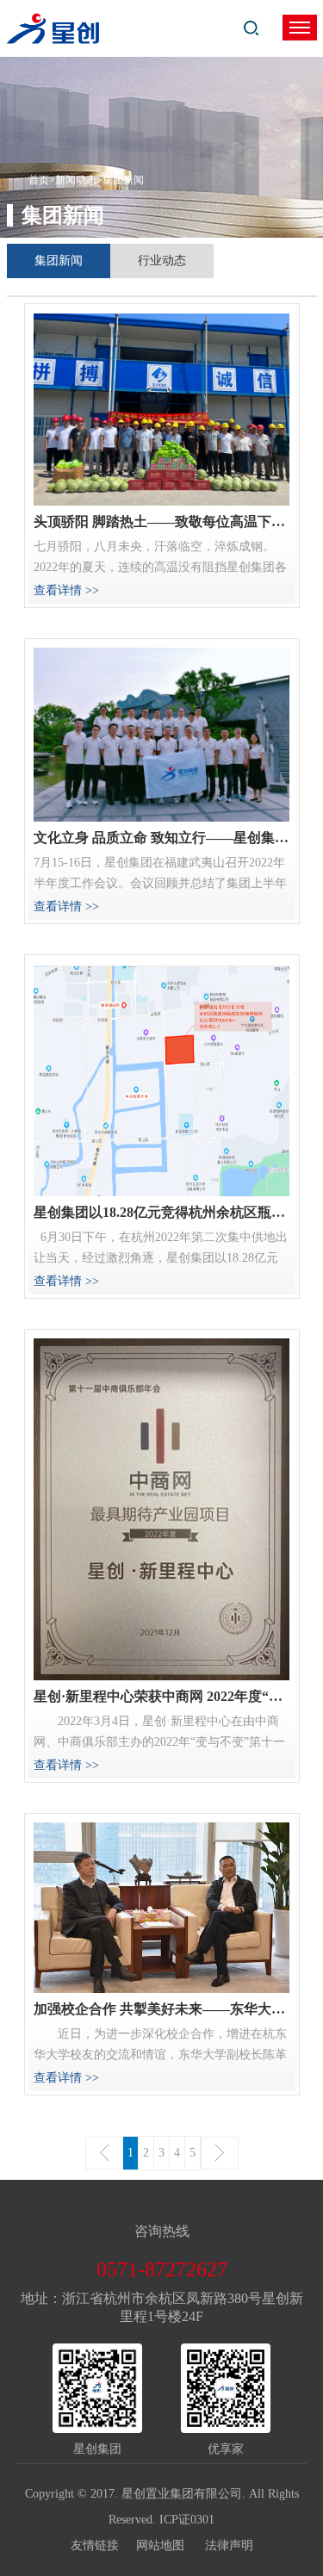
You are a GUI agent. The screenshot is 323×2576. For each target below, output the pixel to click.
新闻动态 (76, 180)
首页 (39, 180)
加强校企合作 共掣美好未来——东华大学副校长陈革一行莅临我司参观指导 (162, 2009)
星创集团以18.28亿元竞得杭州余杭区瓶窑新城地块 (162, 1212)
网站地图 (169, 2545)
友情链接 (103, 2545)
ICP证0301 (187, 2520)
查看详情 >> (66, 590)
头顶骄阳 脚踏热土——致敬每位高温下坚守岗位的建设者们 (162, 521)
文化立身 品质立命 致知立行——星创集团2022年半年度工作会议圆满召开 (162, 838)
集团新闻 (59, 261)
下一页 (220, 2153)
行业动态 (162, 261)
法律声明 (229, 2545)
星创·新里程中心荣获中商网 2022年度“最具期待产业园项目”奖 (162, 1696)
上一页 (104, 2153)
